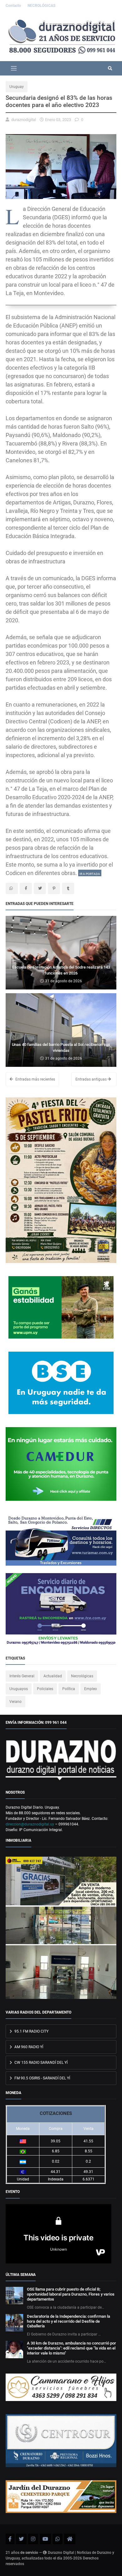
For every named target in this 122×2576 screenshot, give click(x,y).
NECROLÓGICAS (41, 6)
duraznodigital (24, 120)
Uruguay (17, 87)
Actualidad (53, 1676)
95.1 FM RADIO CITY (31, 2031)
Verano (15, 1702)
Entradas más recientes (35, 1079)
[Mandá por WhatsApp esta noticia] (12, 888)
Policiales (45, 1689)
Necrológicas (82, 1676)
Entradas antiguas (91, 1079)
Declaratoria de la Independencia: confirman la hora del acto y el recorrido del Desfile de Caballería (69, 2321)
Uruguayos (19, 1689)
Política (69, 1689)
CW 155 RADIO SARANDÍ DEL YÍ (41, 2063)
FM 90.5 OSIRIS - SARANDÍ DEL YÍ (42, 2078)
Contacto (14, 6)
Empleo (91, 1689)
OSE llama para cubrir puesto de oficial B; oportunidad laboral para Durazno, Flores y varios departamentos (71, 2294)
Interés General (22, 1676)
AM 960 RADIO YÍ (28, 2047)
